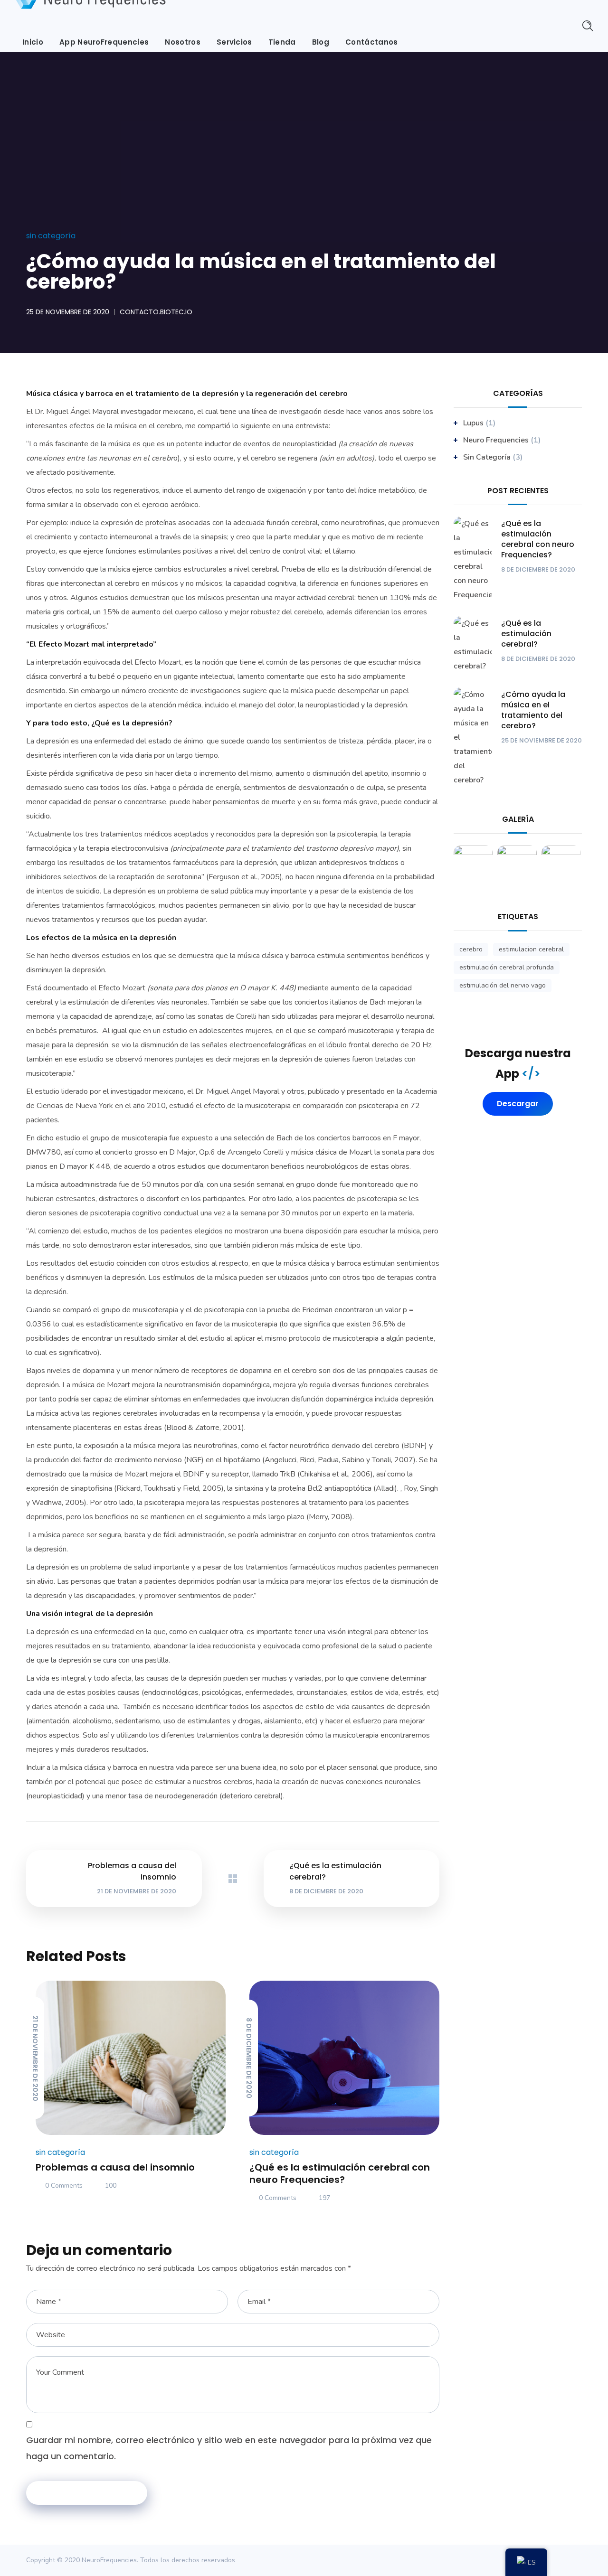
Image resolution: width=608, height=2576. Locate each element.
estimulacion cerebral (531, 949)
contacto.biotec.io (156, 312)
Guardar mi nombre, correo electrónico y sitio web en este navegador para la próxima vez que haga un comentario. (229, 2448)
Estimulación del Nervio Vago (503, 985)
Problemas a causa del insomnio (115, 2167)
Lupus (473, 423)
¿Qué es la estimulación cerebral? (526, 634)
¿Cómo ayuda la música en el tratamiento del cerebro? (533, 710)
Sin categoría (51, 236)
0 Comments (64, 2186)
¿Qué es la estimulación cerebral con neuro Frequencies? (340, 2173)
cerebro (471, 949)
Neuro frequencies (496, 440)
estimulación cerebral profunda (507, 967)
